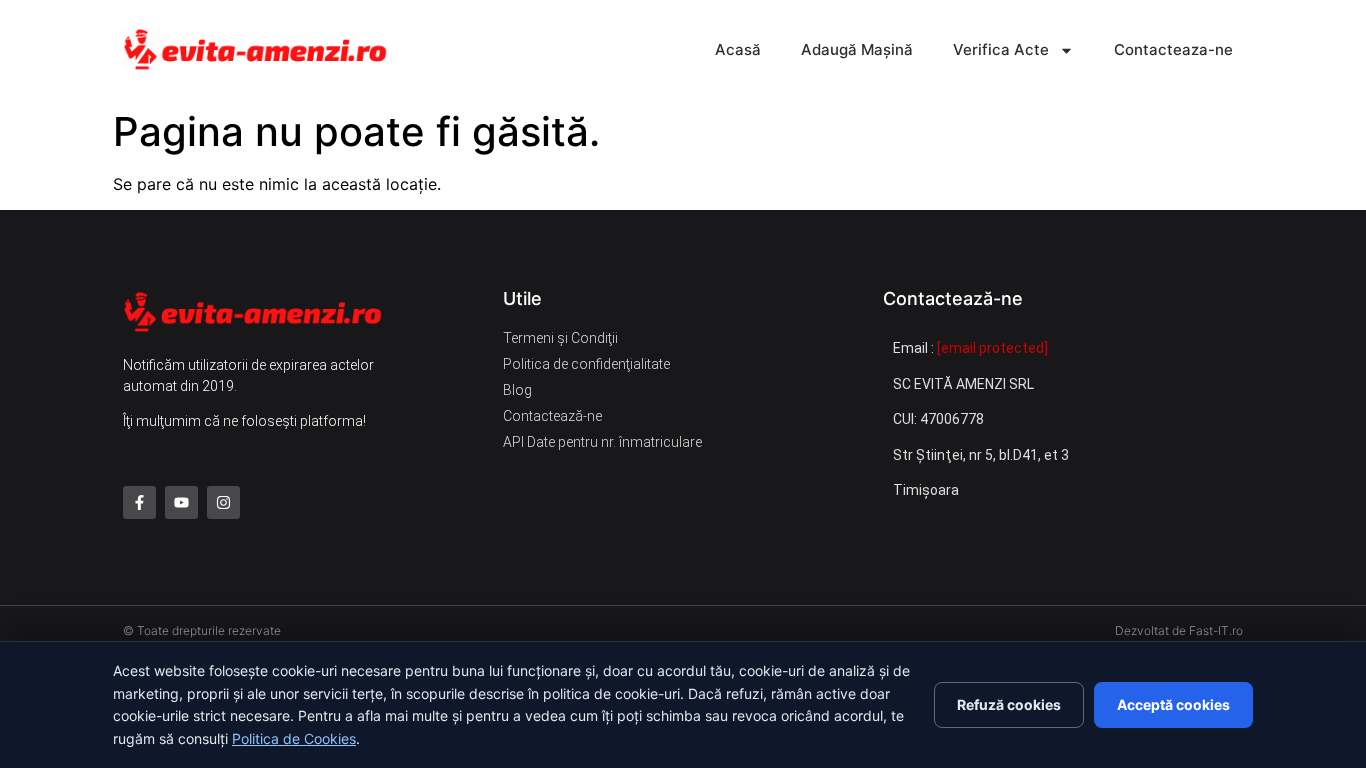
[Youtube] (181, 502)
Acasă (738, 49)
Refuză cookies (1009, 704)
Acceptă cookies (1173, 704)
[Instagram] (223, 502)
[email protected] (992, 348)
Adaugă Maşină (857, 49)
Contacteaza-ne (1173, 49)
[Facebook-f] (139, 502)
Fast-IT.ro (1216, 630)
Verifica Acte (1001, 49)
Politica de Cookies (294, 738)
